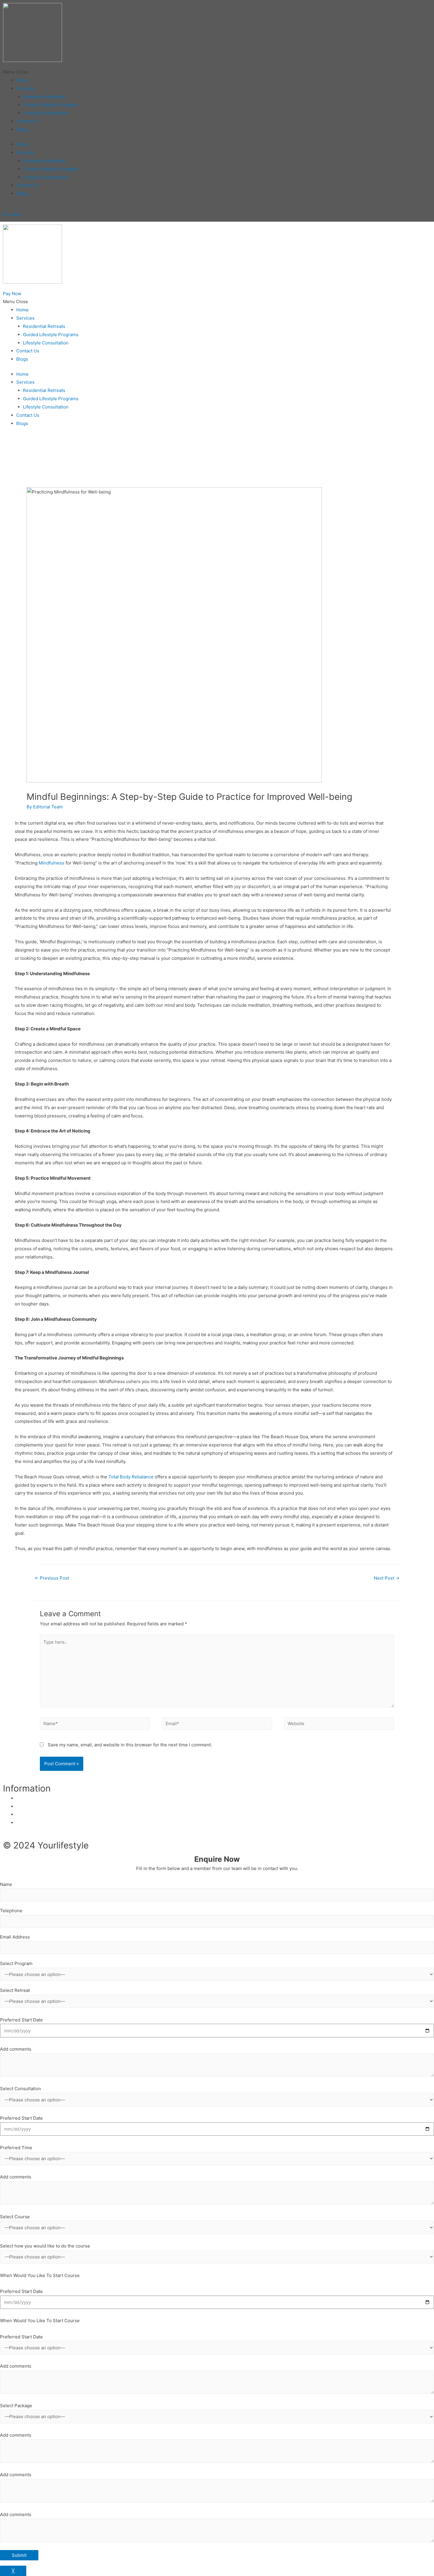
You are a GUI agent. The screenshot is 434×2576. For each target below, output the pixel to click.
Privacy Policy (31, 1798)
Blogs (22, 129)
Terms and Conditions (39, 1823)
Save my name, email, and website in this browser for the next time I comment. (130, 1745)
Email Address (15, 1937)
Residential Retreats (44, 97)
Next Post (387, 1578)
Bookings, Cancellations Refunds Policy (58, 1814)
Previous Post (52, 1578)
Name (6, 1884)
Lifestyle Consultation (46, 113)
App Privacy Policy (36, 1806)
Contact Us (28, 121)
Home (22, 80)
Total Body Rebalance (131, 1477)
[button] (217, 72)
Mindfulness (52, 863)
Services (25, 88)
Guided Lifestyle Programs (51, 105)
